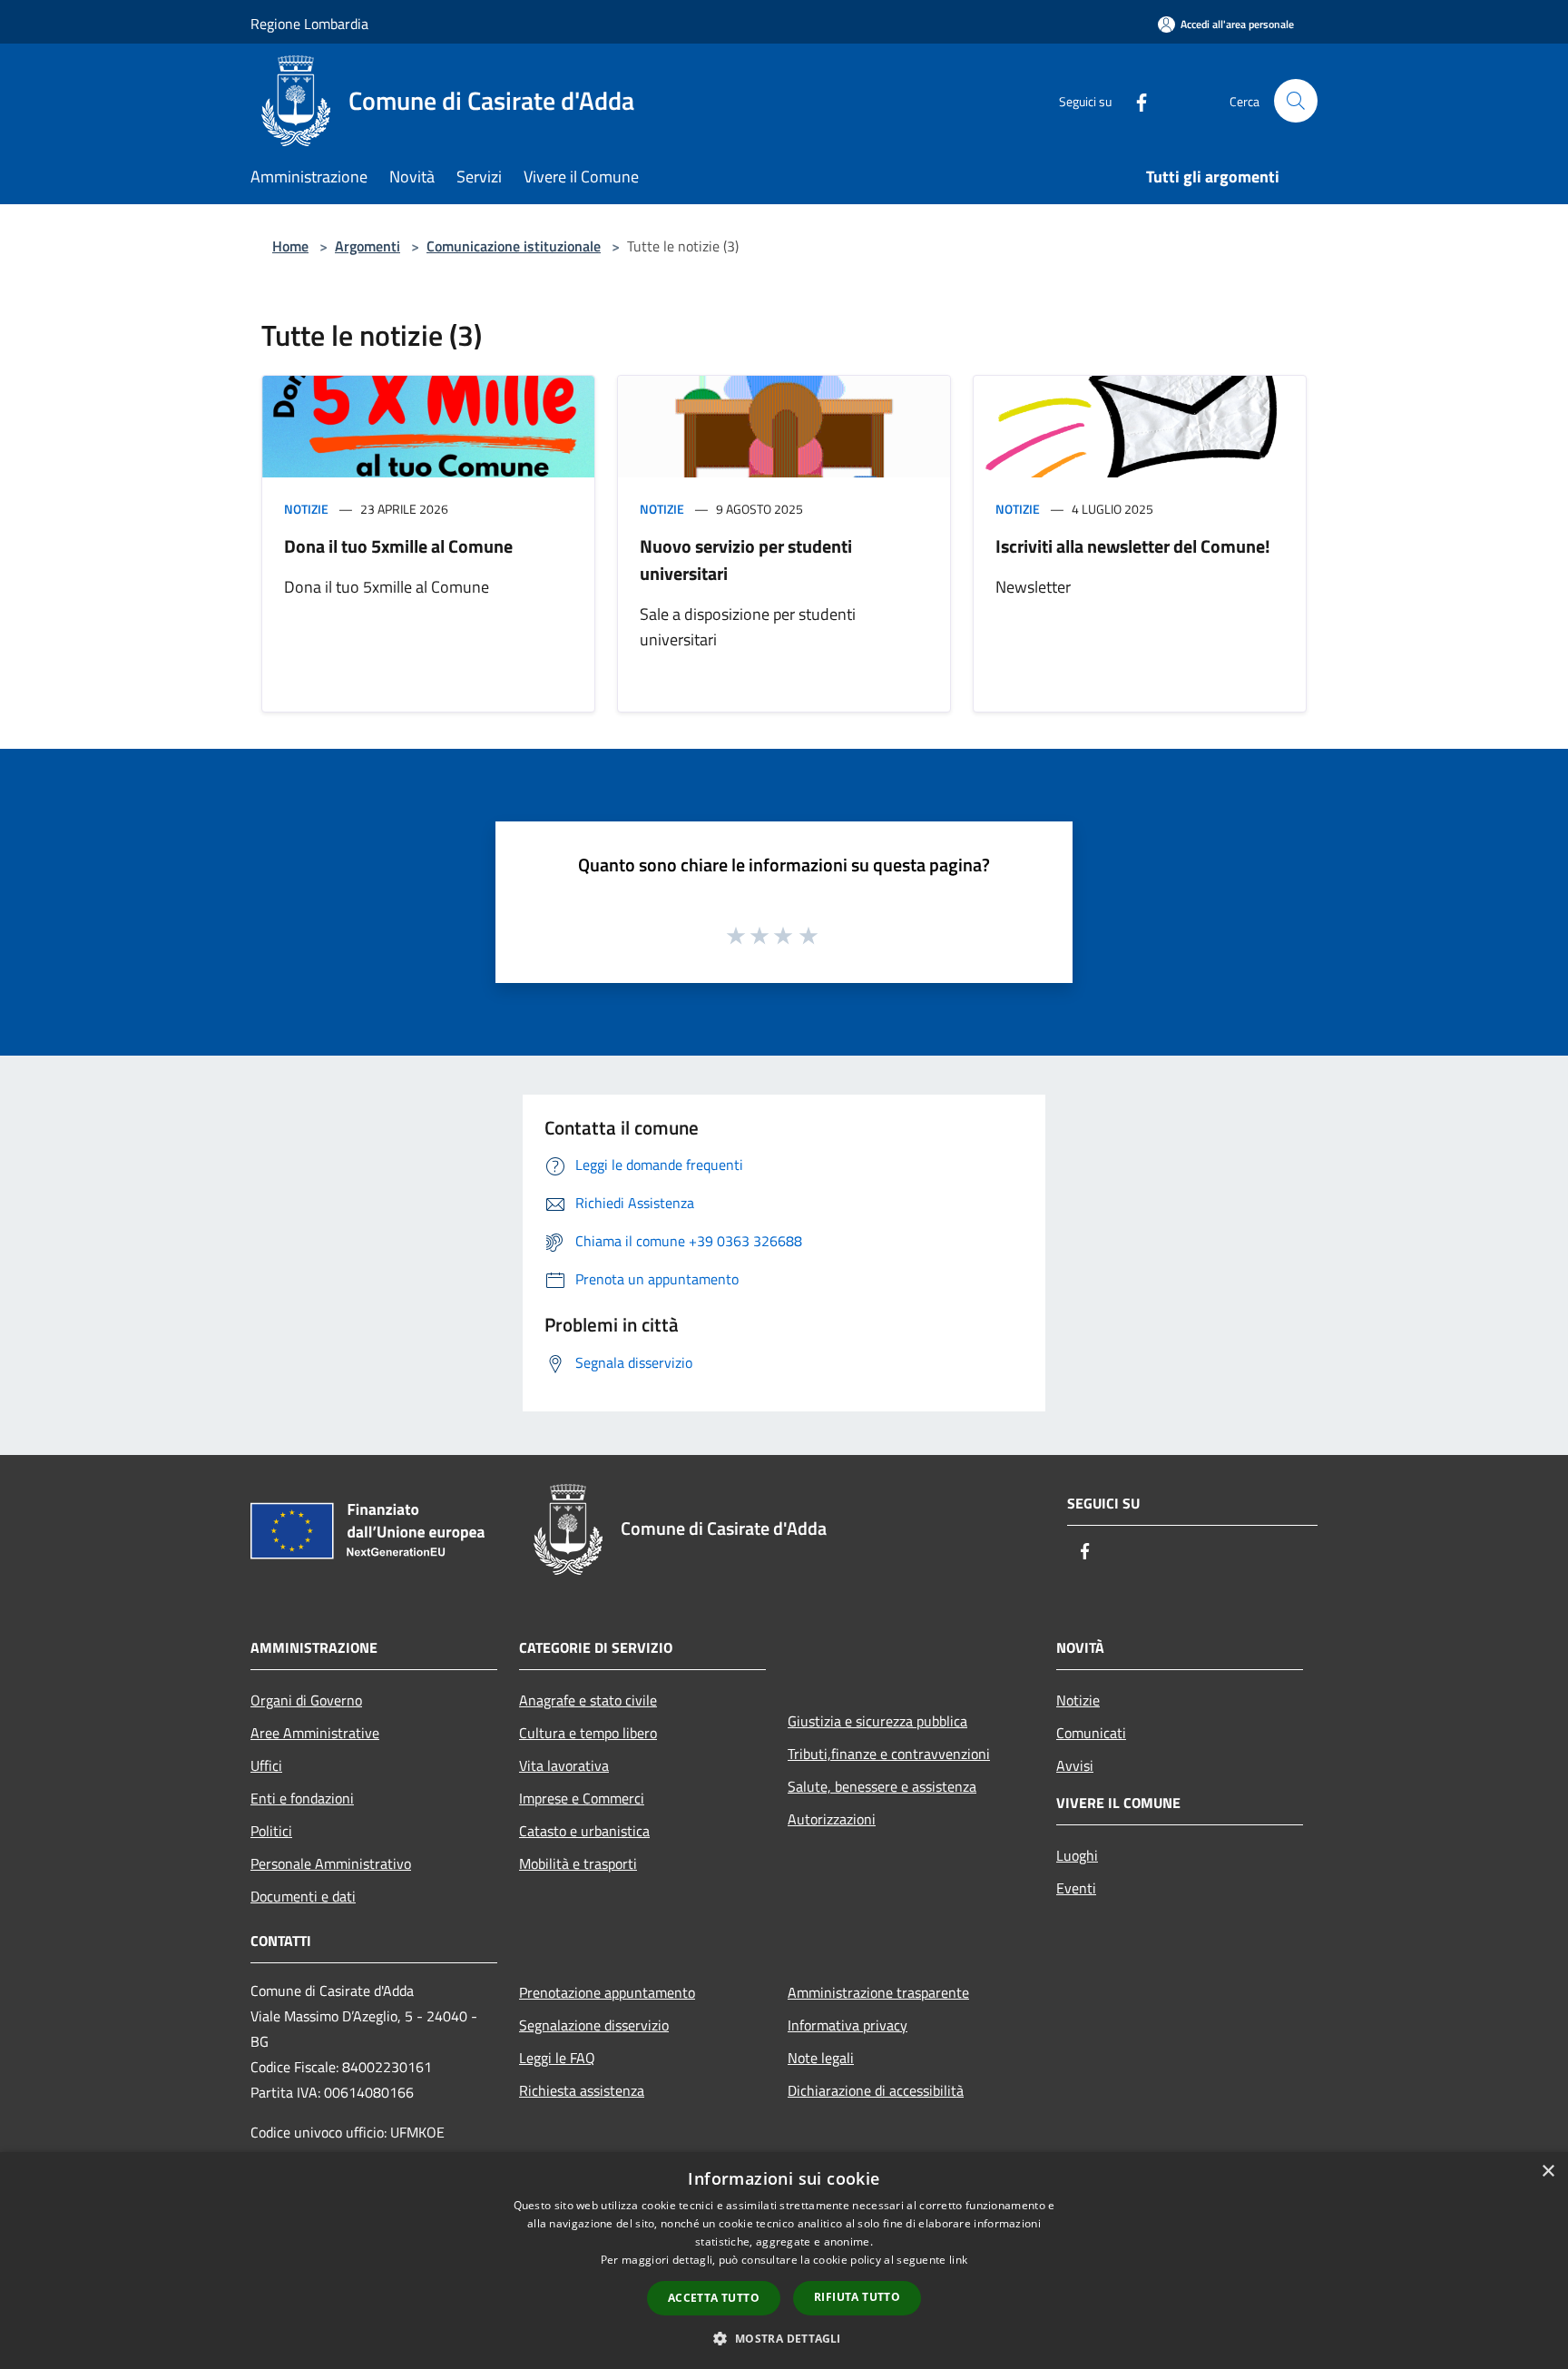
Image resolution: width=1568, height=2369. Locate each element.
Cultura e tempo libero (588, 1733)
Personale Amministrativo (331, 1863)
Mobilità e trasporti (578, 1863)
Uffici (266, 1765)
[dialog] (784, 2261)
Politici (271, 1831)
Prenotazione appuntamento (607, 1992)
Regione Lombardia (309, 24)
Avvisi (1075, 1765)
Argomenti (367, 246)
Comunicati (1091, 1733)
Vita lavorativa (564, 1765)
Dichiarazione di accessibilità (876, 2090)
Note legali (821, 2058)
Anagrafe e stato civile (588, 1700)
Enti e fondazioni (302, 1798)
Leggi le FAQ (557, 2058)
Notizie (306, 509)
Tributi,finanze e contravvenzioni (889, 1754)
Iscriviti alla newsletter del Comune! (1133, 546)
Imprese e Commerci (582, 1798)
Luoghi (1077, 1855)
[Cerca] (1296, 101)
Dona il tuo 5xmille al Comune (398, 546)
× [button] (1548, 2172)
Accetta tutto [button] (714, 2298)
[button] (784, 2338)
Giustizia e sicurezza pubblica (877, 1721)
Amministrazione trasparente (878, 1992)
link (958, 2260)
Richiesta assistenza (582, 2090)
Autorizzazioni (832, 1819)
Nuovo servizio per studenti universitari (746, 560)
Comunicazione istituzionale (514, 246)
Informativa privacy (848, 2025)
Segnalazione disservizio (594, 2025)
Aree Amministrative (315, 1733)
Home (290, 246)
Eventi (1076, 1888)
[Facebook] (1134, 100)
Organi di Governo (306, 1700)
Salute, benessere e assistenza (882, 1786)
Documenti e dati (303, 1896)
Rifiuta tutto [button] (857, 2297)
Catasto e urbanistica (584, 1831)
